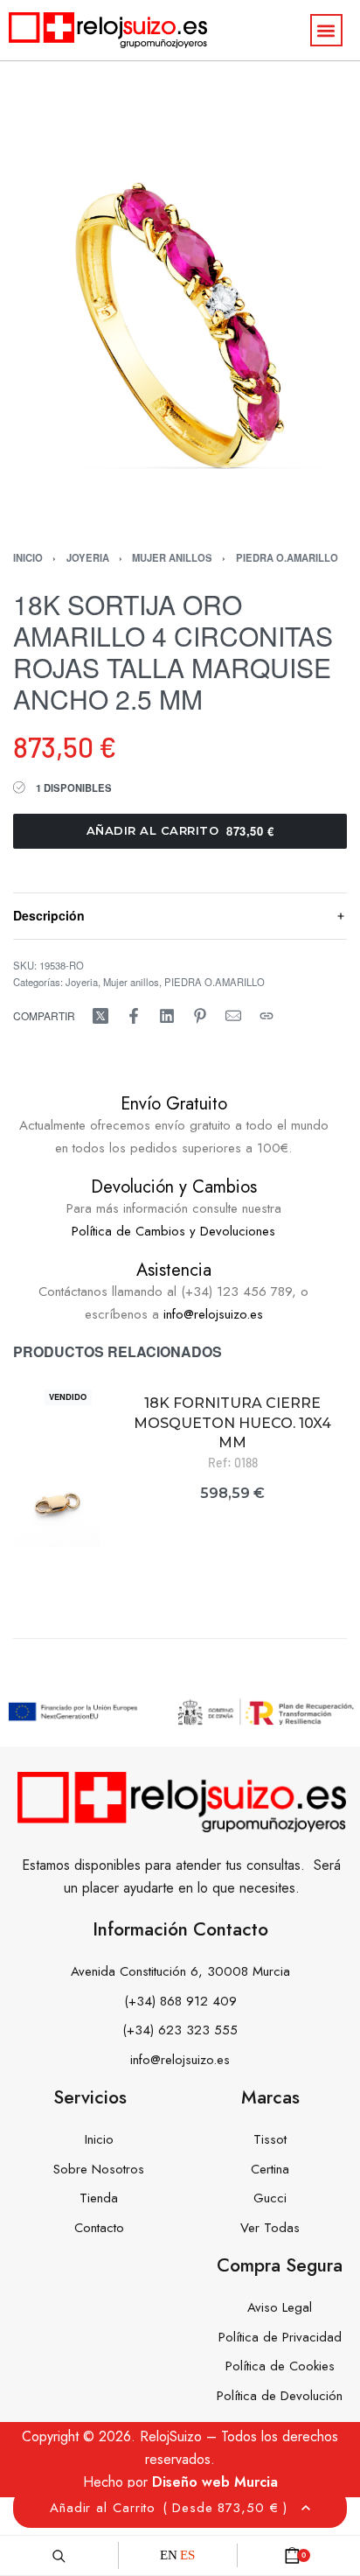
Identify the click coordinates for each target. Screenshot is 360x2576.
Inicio (28, 557)
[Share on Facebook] (134, 1016)
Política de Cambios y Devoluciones (173, 1231)
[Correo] (233, 1016)
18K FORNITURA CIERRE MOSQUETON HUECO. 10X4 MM (232, 1423)
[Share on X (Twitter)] (100, 1016)
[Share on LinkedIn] (167, 1016)
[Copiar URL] (267, 1016)
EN (169, 2555)
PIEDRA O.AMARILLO (287, 557)
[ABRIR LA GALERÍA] (180, 342)
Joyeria (88, 557)
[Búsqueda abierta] (59, 2555)
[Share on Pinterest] (200, 1016)
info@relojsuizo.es (213, 1314)
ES (187, 2555)
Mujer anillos (172, 557)
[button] (326, 30)
